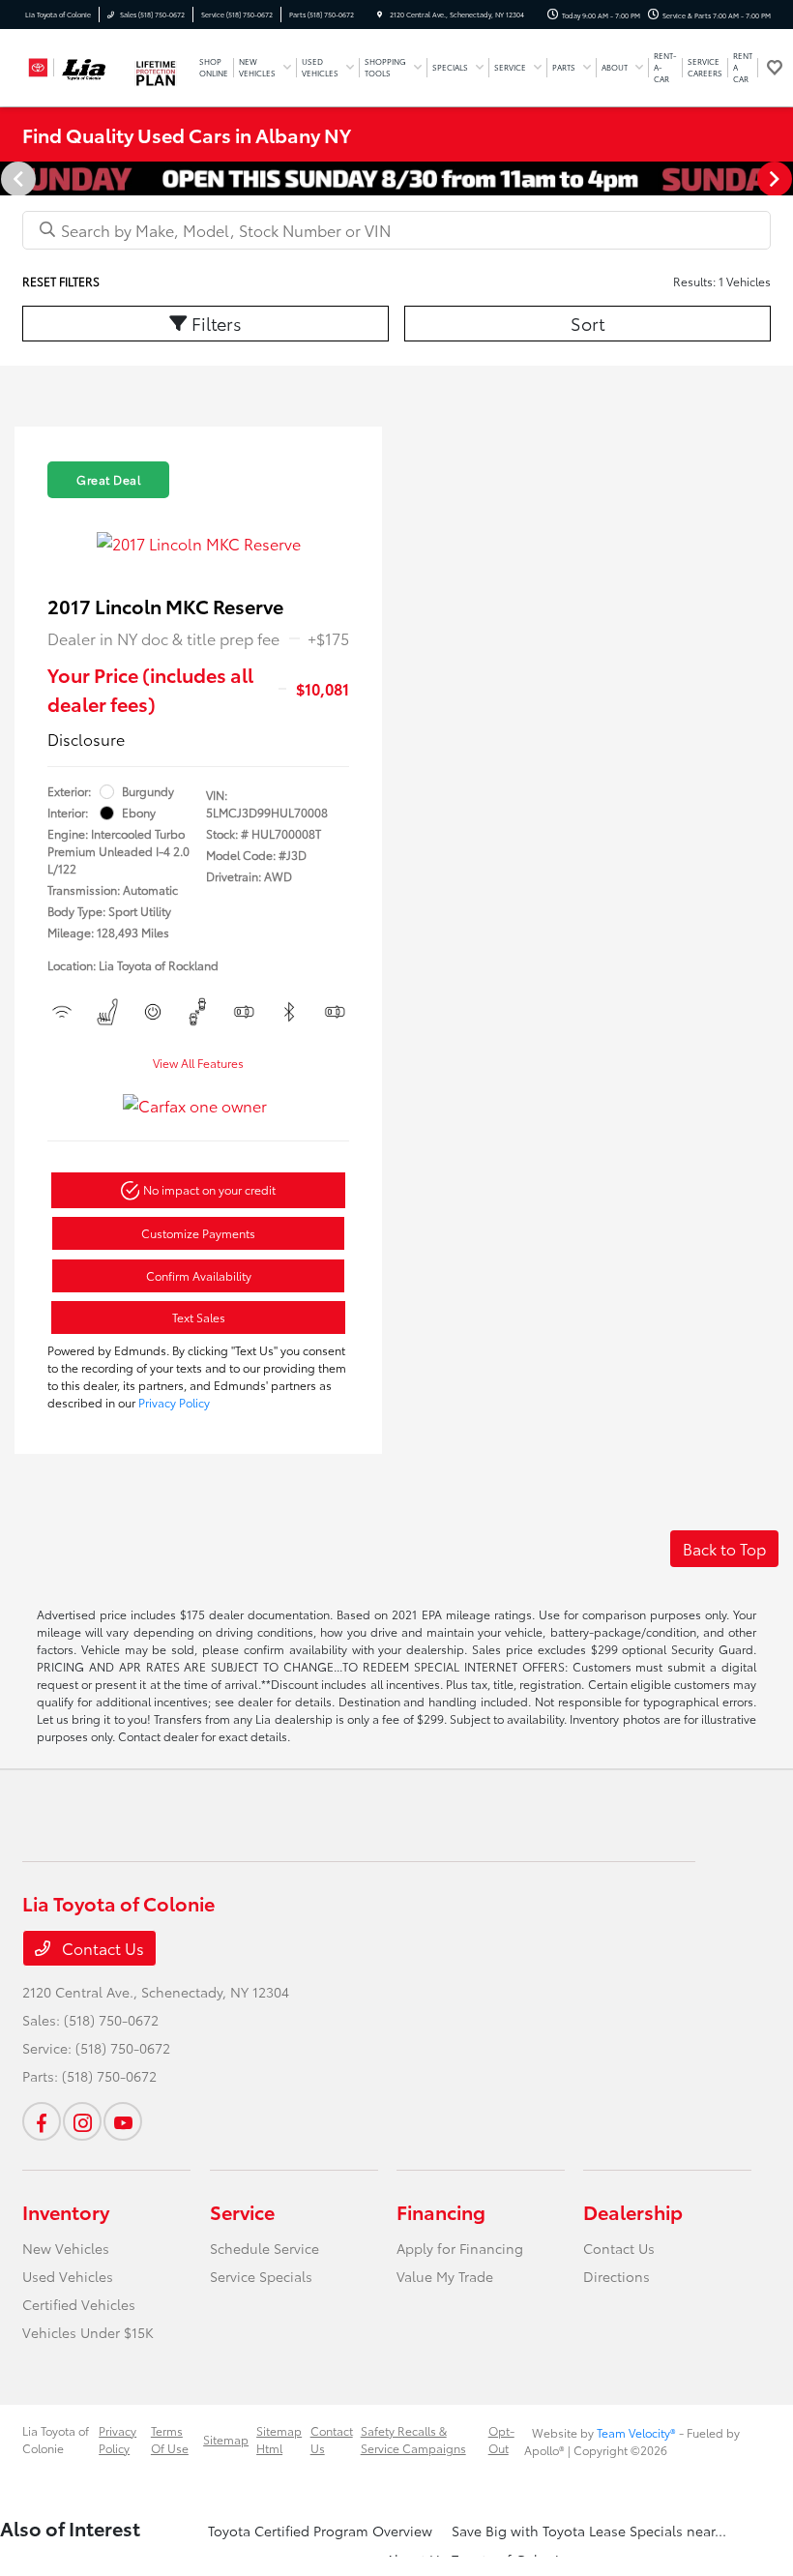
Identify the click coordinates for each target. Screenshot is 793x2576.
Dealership (633, 2211)
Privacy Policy (174, 1402)
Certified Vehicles (79, 2304)
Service (242, 2211)
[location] (380, 15)
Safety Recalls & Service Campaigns (413, 2439)
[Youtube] (123, 2121)
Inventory (66, 2211)
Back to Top (724, 1548)
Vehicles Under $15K (88, 2332)
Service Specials (261, 2276)
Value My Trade (445, 2276)
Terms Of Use (170, 2439)
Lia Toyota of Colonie (56, 2439)
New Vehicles (66, 2248)
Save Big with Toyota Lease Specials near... (589, 2531)
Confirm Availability (199, 1275)
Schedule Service (264, 2248)
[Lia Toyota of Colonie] (74, 64)
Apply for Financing (460, 2248)
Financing (441, 2211)
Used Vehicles (68, 2276)
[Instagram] (82, 2121)
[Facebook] (42, 2121)
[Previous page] (16, 179)
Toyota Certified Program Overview (320, 2531)
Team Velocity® (636, 2432)
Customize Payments (198, 1233)
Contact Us (101, 1948)
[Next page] (777, 179)
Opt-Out (501, 2439)
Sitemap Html (279, 2439)
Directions (617, 2276)
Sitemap (226, 2439)
